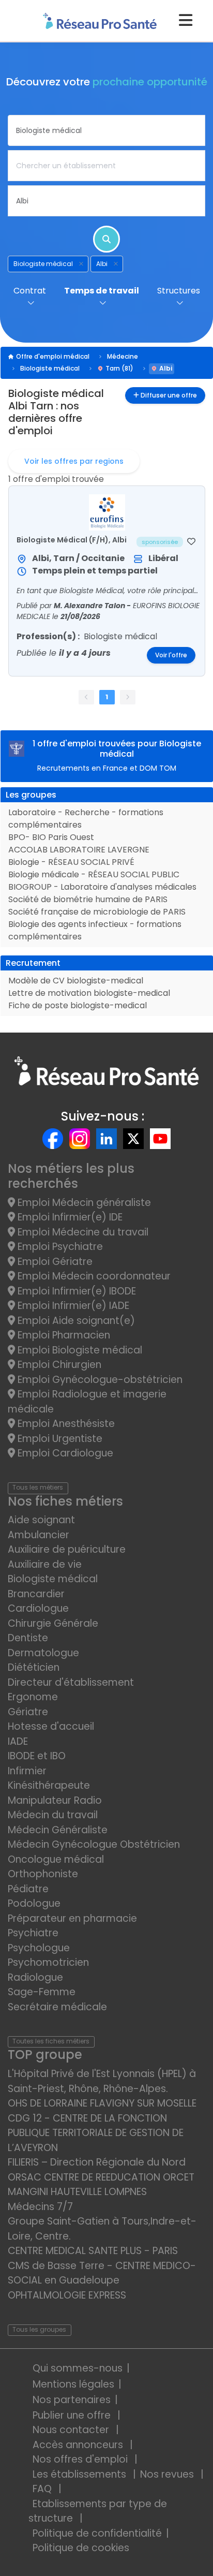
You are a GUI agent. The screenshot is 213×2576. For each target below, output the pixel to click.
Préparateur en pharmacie (72, 1918)
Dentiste (28, 1638)
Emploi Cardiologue (64, 1453)
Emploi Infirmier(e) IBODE (75, 1291)
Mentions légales (73, 2384)
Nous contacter (72, 2430)
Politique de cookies (81, 2548)
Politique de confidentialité (97, 2533)
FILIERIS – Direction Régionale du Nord (97, 2162)
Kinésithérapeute (49, 1785)
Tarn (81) (119, 368)
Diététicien (34, 1667)
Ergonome (33, 1697)
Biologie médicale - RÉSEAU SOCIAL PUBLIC (94, 874)
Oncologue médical (56, 1859)
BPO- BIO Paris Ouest (51, 837)
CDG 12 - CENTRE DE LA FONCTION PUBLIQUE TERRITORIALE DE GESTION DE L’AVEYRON (96, 2133)
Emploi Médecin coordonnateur (93, 1276)
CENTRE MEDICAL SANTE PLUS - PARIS (93, 2251)
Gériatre (28, 1712)
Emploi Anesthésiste (65, 1424)
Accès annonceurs (79, 2445)
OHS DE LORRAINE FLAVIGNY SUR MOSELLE (102, 2103)
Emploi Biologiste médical (79, 1350)
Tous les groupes (39, 2329)
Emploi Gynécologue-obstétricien (99, 1380)
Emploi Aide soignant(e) (75, 1321)
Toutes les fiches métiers (51, 2041)
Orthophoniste (43, 1874)
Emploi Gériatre (54, 1262)
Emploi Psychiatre (59, 1247)
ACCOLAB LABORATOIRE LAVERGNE (79, 850)
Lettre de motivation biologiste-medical (89, 993)
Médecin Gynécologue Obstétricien (94, 1844)
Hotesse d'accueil (51, 1726)
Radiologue (35, 1977)
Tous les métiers (38, 1487)
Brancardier (36, 1594)
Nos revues (168, 2474)
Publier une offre (73, 2415)
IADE (18, 1741)
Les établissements (81, 2474)
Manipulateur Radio (55, 1800)
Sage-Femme (42, 1992)
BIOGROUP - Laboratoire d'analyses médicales (102, 887)
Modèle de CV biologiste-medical (76, 981)
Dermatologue (43, 1653)
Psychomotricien (48, 1962)
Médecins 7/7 (40, 2207)
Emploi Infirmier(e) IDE (69, 1217)
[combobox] (106, 130)
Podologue (34, 1903)
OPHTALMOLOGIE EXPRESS (67, 2295)
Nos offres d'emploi (81, 2459)
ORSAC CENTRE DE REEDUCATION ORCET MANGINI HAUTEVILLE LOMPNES (101, 2185)
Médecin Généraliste (58, 1830)
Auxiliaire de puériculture (67, 1549)
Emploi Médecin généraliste (83, 1203)
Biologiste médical (50, 368)
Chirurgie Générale (53, 1623)
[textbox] (106, 130)
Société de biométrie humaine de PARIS (88, 899)
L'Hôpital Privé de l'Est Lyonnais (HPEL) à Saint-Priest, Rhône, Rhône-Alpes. (102, 2081)
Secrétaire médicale (57, 2007)
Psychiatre (33, 1933)
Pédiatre (28, 1889)
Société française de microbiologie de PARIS (97, 912)
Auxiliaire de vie (45, 1564)
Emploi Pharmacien (63, 1335)
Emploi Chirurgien (58, 1365)
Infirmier (27, 1771)
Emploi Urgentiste (59, 1439)
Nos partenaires (72, 2400)
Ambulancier (39, 1535)
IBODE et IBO (37, 1756)
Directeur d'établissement (71, 1682)
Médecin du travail (54, 1815)
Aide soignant (41, 1520)
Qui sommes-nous (78, 2368)
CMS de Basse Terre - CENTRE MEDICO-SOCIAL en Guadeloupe (102, 2273)
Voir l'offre (171, 655)
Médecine (123, 356)
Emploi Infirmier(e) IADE (72, 1306)
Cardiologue (38, 1608)
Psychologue (39, 1948)
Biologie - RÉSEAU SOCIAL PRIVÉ (71, 862)
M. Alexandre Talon (90, 606)
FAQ (43, 2489)
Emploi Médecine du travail (82, 1232)
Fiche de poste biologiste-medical (78, 1005)
